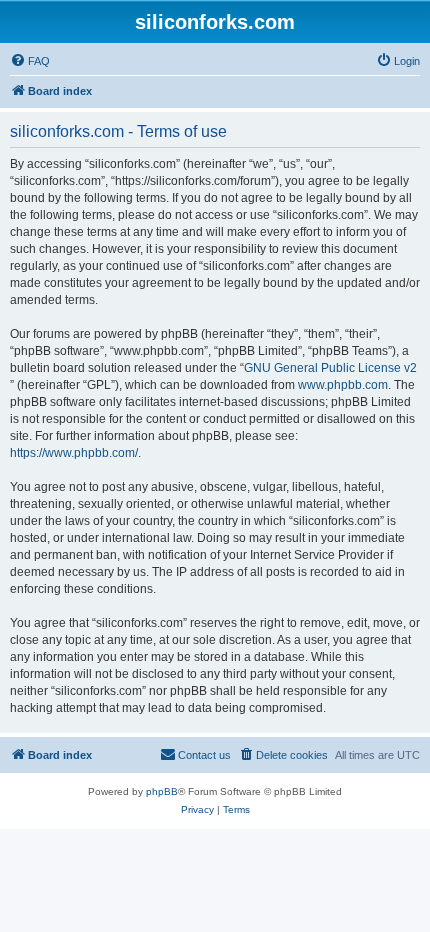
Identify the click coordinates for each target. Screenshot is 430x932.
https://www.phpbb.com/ (74, 453)
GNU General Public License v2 (330, 368)
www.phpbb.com (343, 385)
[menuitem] (30, 61)
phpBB (162, 791)
